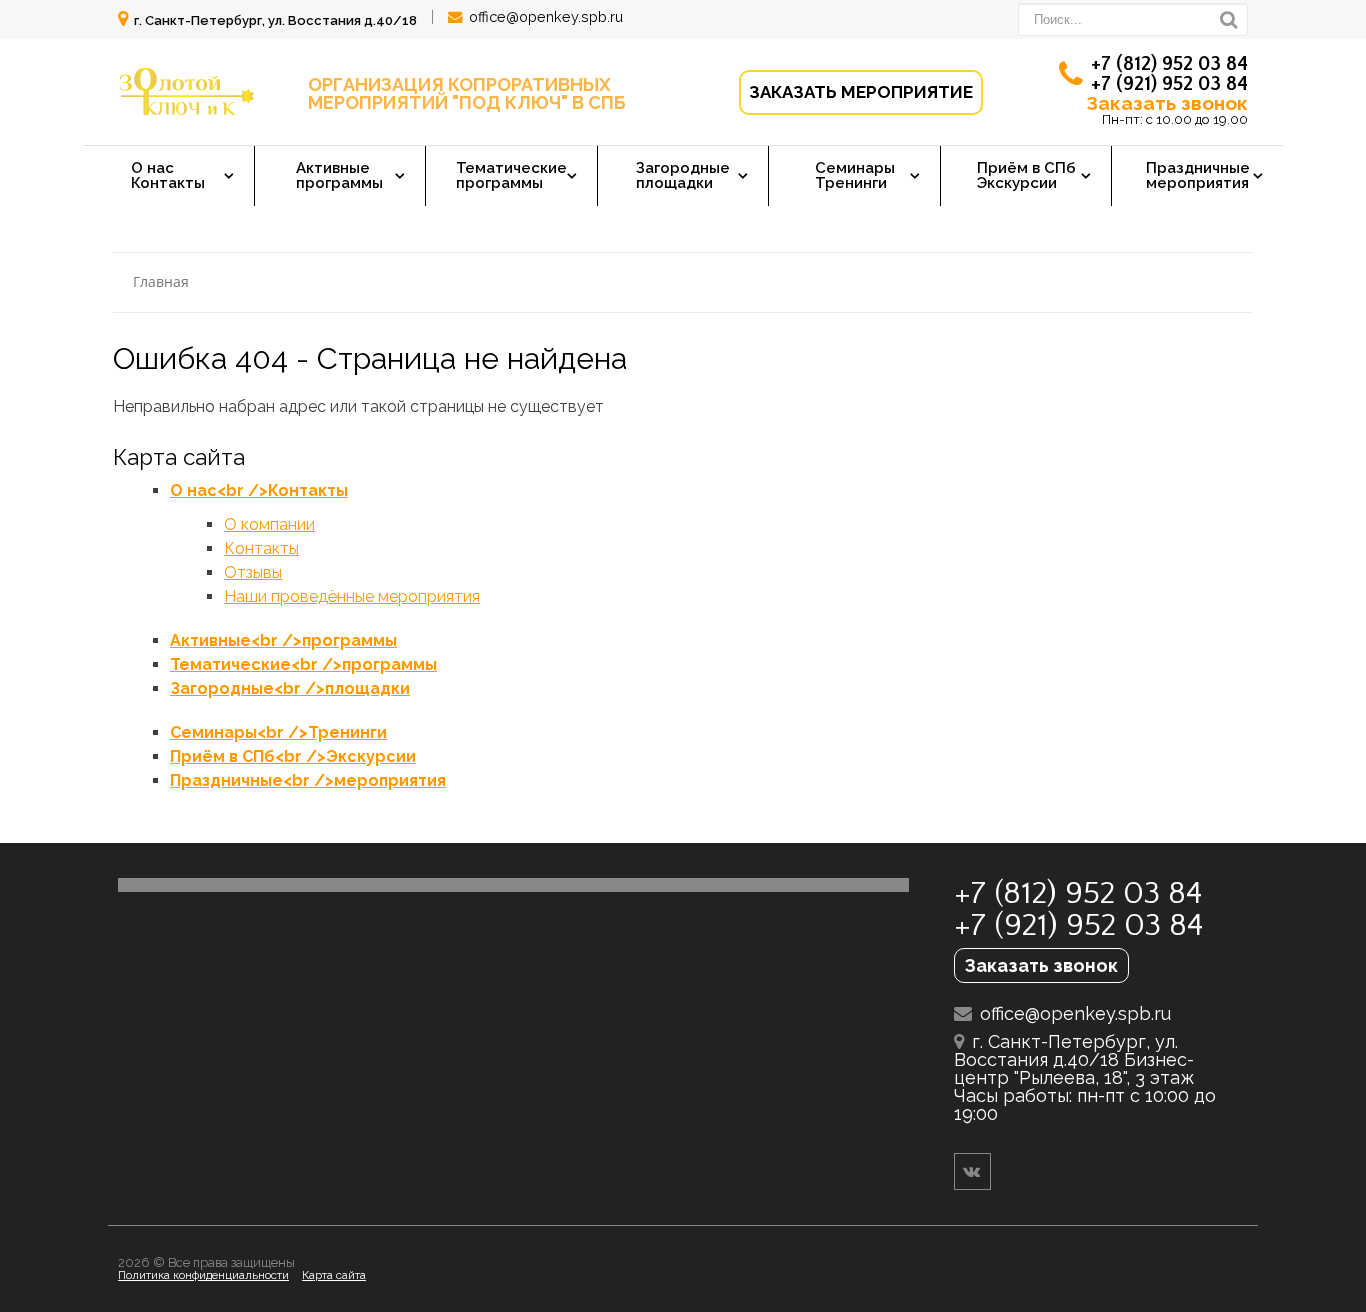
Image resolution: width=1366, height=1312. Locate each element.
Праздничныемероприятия (1198, 175)
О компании (269, 524)
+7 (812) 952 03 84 (1169, 64)
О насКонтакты (168, 175)
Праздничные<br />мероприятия (308, 780)
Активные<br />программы (283, 640)
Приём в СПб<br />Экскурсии (293, 756)
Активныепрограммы (339, 175)
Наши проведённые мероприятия (352, 596)
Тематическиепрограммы (511, 175)
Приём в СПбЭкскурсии (1026, 175)
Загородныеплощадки (683, 175)
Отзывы (253, 572)
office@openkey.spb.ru (546, 16)
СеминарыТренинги (855, 175)
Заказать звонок (1167, 103)
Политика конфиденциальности (203, 1275)
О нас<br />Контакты (259, 490)
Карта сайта (334, 1275)
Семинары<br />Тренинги (278, 732)
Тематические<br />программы (303, 664)
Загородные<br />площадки (290, 688)
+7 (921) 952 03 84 (1169, 84)
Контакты (261, 548)
